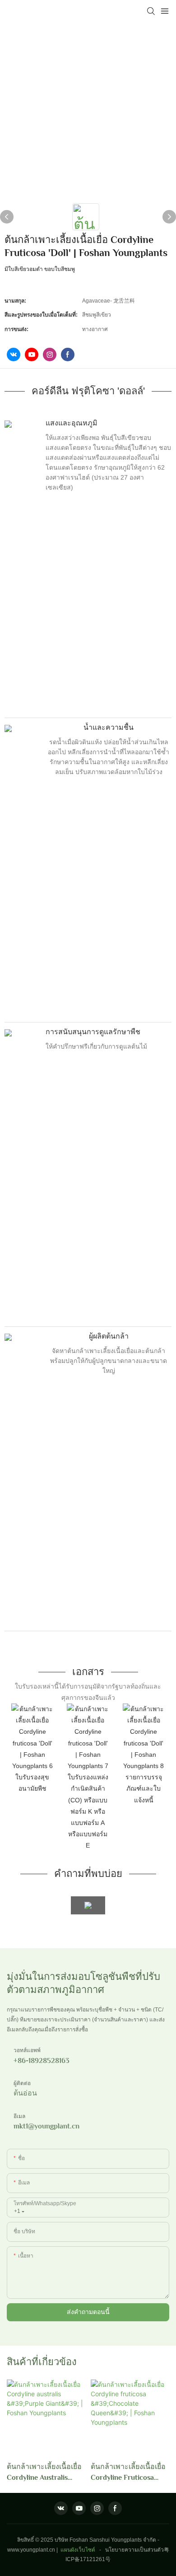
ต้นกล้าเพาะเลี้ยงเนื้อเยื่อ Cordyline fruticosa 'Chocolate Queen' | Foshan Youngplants (128, 2473)
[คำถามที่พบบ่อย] (88, 1905)
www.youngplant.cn (31, 2550)
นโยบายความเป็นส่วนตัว (134, 2550)
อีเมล (19, 2116)
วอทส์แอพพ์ (27, 2050)
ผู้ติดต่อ (22, 2083)
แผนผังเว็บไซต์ (78, 2550)
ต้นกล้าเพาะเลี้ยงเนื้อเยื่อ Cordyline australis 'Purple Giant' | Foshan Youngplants (44, 2473)
